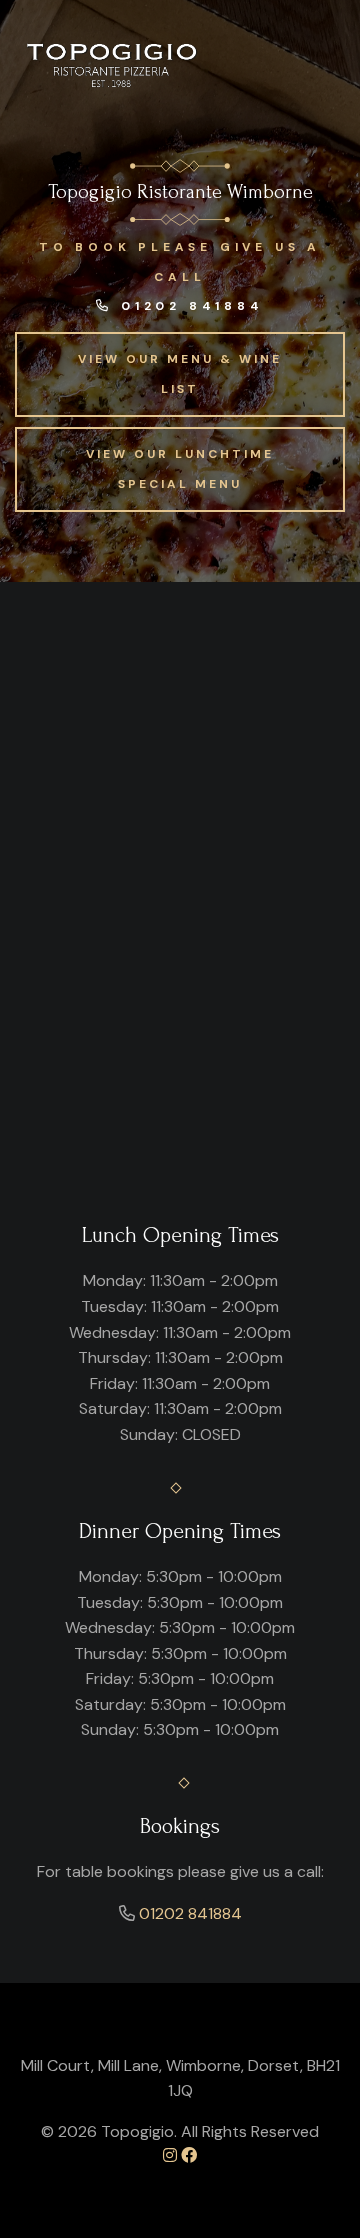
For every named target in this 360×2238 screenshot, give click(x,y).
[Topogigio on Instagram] (170, 2155)
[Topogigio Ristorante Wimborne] (114, 65)
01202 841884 (188, 306)
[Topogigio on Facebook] (189, 2155)
